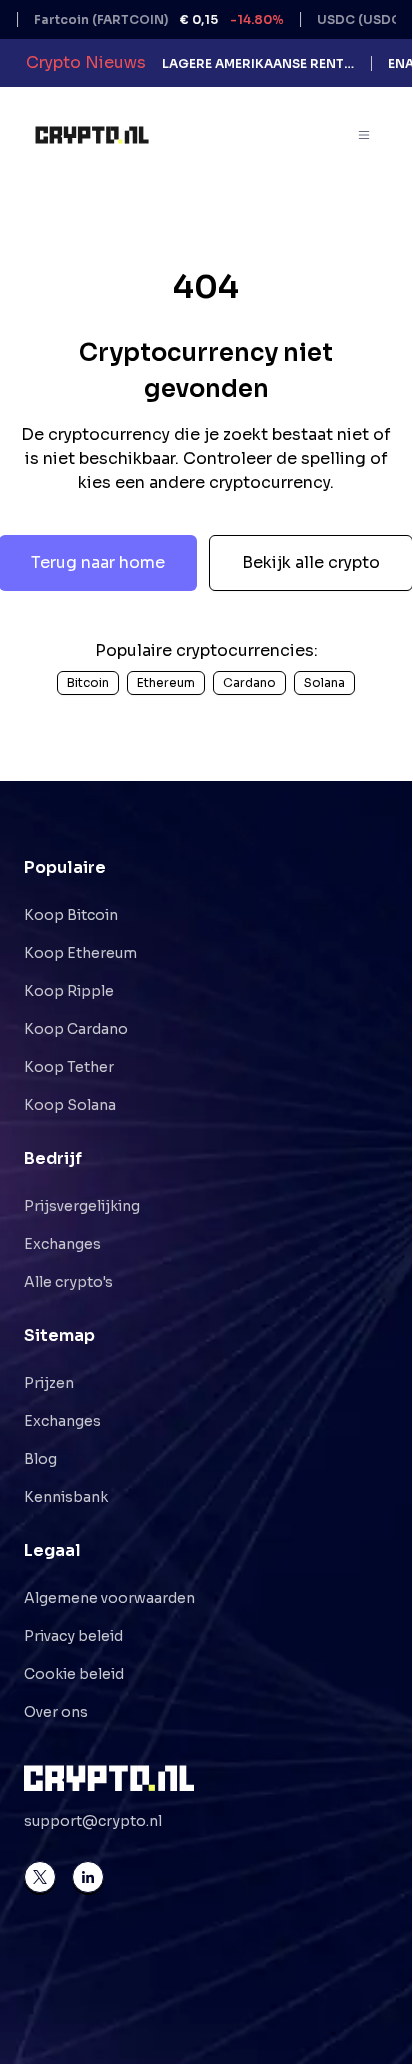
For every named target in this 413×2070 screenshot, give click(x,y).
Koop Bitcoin (71, 915)
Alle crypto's (68, 1282)
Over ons (56, 1712)
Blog (40, 1459)
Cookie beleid (74, 1674)
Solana (324, 682)
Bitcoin (88, 682)
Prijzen (49, 1383)
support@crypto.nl (93, 1821)
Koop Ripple (69, 991)
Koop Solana (70, 1105)
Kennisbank (66, 1497)
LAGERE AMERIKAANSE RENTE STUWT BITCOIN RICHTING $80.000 (258, 63)
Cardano (249, 682)
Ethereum (166, 682)
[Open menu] (365, 135)
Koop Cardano (76, 1029)
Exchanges (62, 1244)
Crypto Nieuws (86, 62)
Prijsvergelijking (82, 1206)
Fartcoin (144, 19)
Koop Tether (69, 1067)
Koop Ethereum (80, 953)
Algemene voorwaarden (109, 1598)
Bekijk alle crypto (311, 562)
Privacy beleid (73, 1636)
